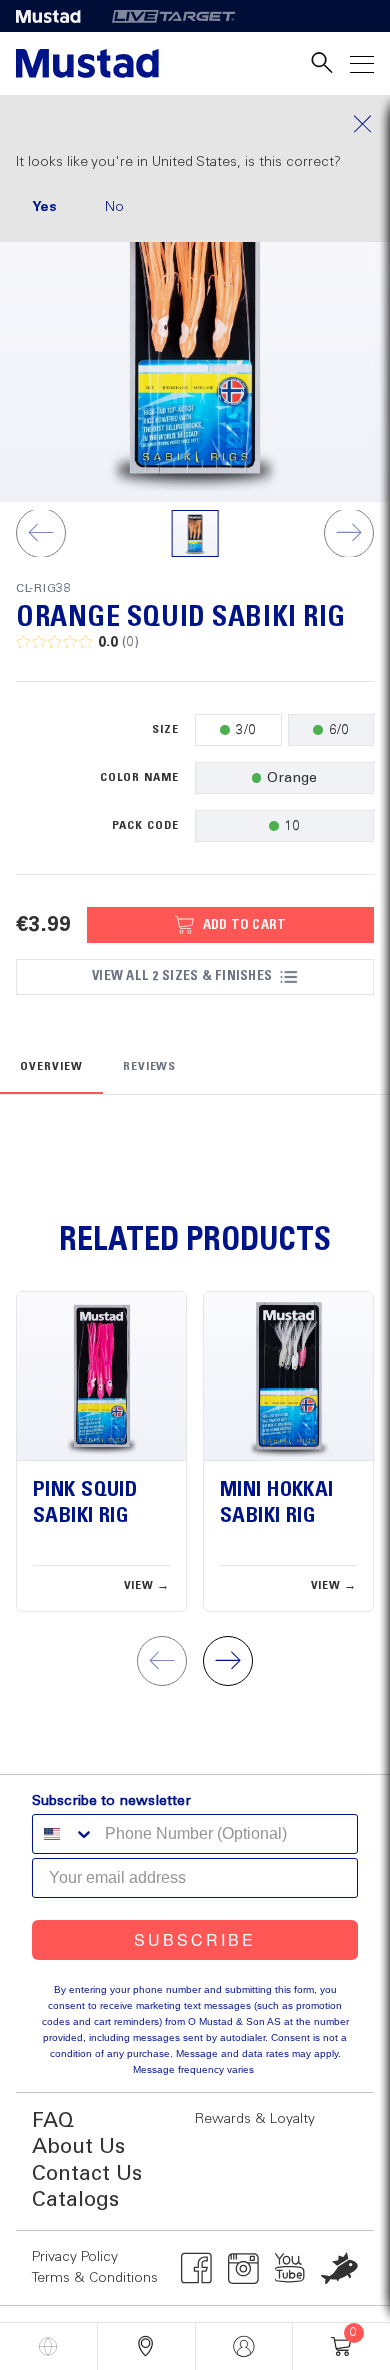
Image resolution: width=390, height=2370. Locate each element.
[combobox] (64, 1834)
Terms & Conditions (95, 2278)
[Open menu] (362, 63)
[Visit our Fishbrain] (339, 2268)
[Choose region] (48, 2346)
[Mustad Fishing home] (87, 63)
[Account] (244, 2346)
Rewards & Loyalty (255, 2119)
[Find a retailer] (146, 2346)
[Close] (195, 124)
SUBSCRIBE (195, 1939)
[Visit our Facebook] (196, 2268)
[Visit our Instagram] (243, 2268)
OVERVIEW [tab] (51, 1067)
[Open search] (322, 63)
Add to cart (245, 925)
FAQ (53, 2121)
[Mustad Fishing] (56, 16)
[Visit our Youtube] (290, 2268)
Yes (44, 207)
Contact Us (87, 2174)
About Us (78, 2147)
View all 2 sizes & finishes (182, 976)
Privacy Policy (75, 2257)
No (114, 207)
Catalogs (75, 2200)
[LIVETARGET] (173, 16)
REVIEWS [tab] (150, 1067)
